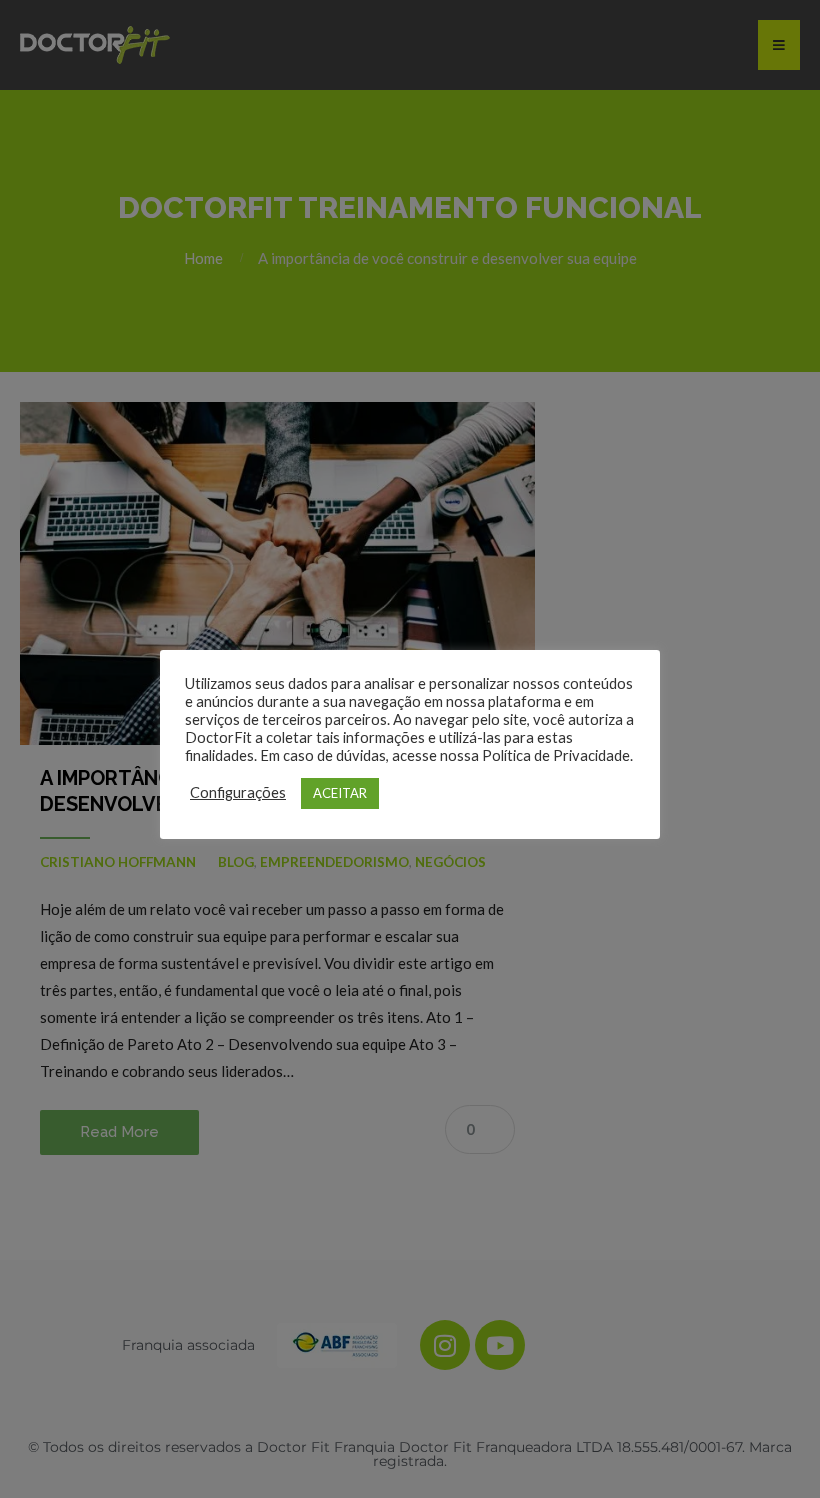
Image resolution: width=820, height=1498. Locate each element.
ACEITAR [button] (340, 793)
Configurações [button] (238, 792)
